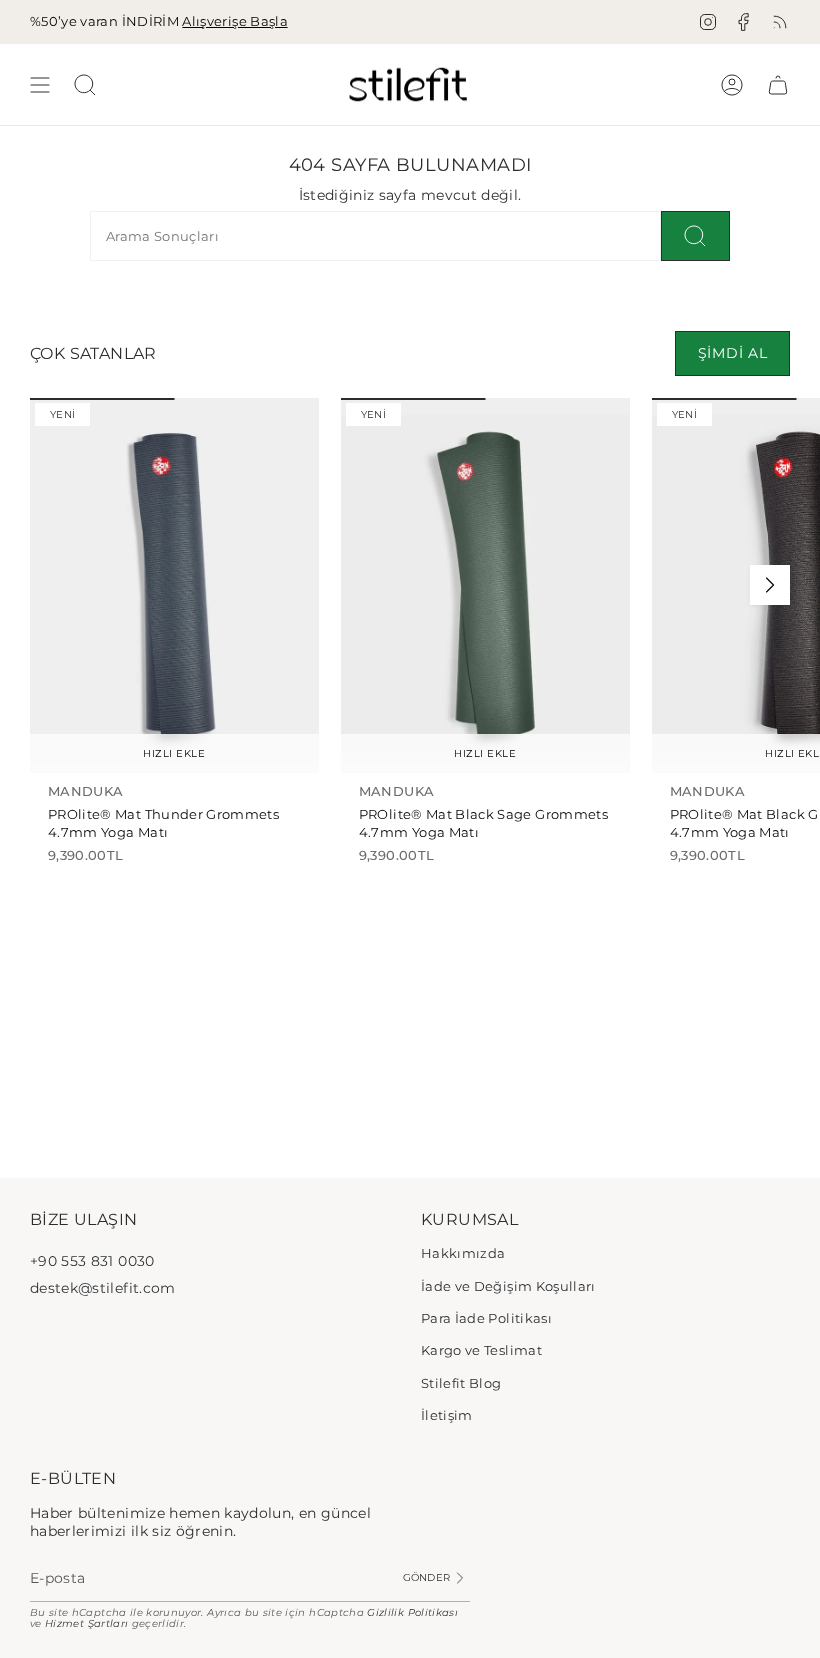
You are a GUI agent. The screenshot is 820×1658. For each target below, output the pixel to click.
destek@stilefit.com (103, 1288)
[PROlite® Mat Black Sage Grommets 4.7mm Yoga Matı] (485, 585)
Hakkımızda (463, 1253)
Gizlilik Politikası (412, 1612)
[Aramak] (695, 236)
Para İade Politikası (486, 1318)
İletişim (447, 1415)
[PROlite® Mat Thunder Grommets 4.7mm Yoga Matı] (174, 585)
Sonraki (770, 585)
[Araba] (778, 84)
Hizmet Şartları (86, 1623)
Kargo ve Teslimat (481, 1350)
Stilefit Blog (461, 1383)
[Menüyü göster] (40, 84)
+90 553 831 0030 (92, 1261)
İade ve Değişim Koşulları (508, 1286)
